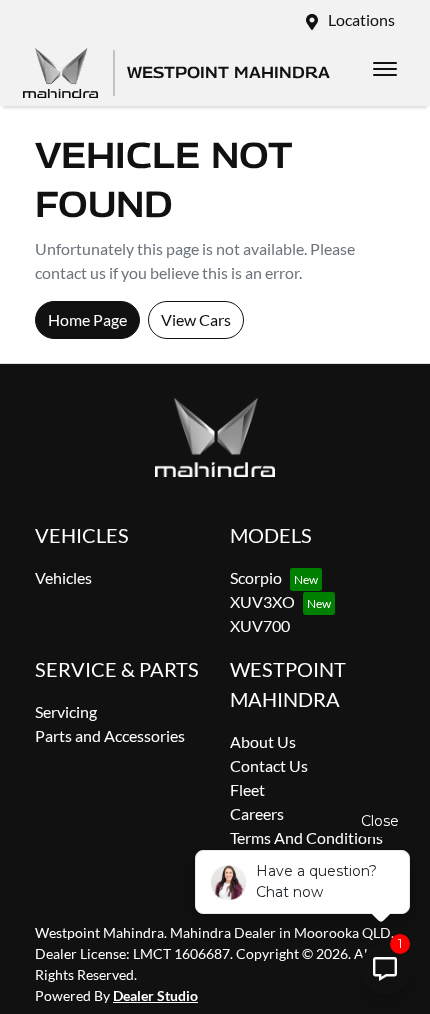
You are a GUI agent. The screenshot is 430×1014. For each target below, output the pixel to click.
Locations (361, 19)
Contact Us (269, 765)
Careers (257, 813)
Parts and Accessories (110, 735)
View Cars (196, 319)
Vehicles (63, 577)
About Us (263, 741)
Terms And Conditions (306, 837)
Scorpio (256, 577)
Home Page (87, 319)
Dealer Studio (155, 995)
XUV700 (260, 625)
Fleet (247, 789)
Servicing (66, 711)
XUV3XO (262, 601)
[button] (385, 69)
